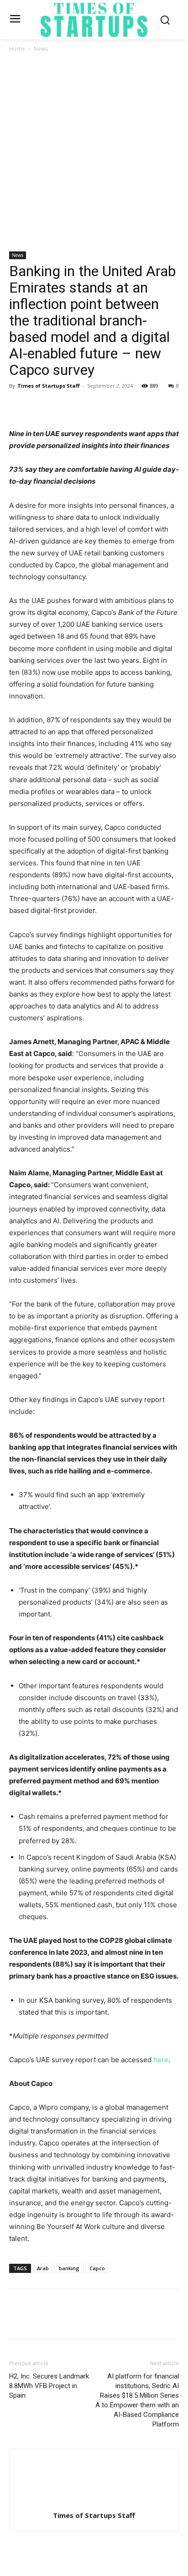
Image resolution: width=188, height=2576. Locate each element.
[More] (103, 406)
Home (17, 49)
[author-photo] (94, 2503)
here (161, 2060)
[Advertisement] (94, 153)
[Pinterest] (60, 406)
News (41, 49)
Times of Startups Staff (49, 386)
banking (69, 2268)
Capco (97, 2268)
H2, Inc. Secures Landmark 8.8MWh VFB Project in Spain (49, 2386)
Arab (43, 2268)
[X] (39, 406)
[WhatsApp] (81, 406)
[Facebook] (18, 406)
